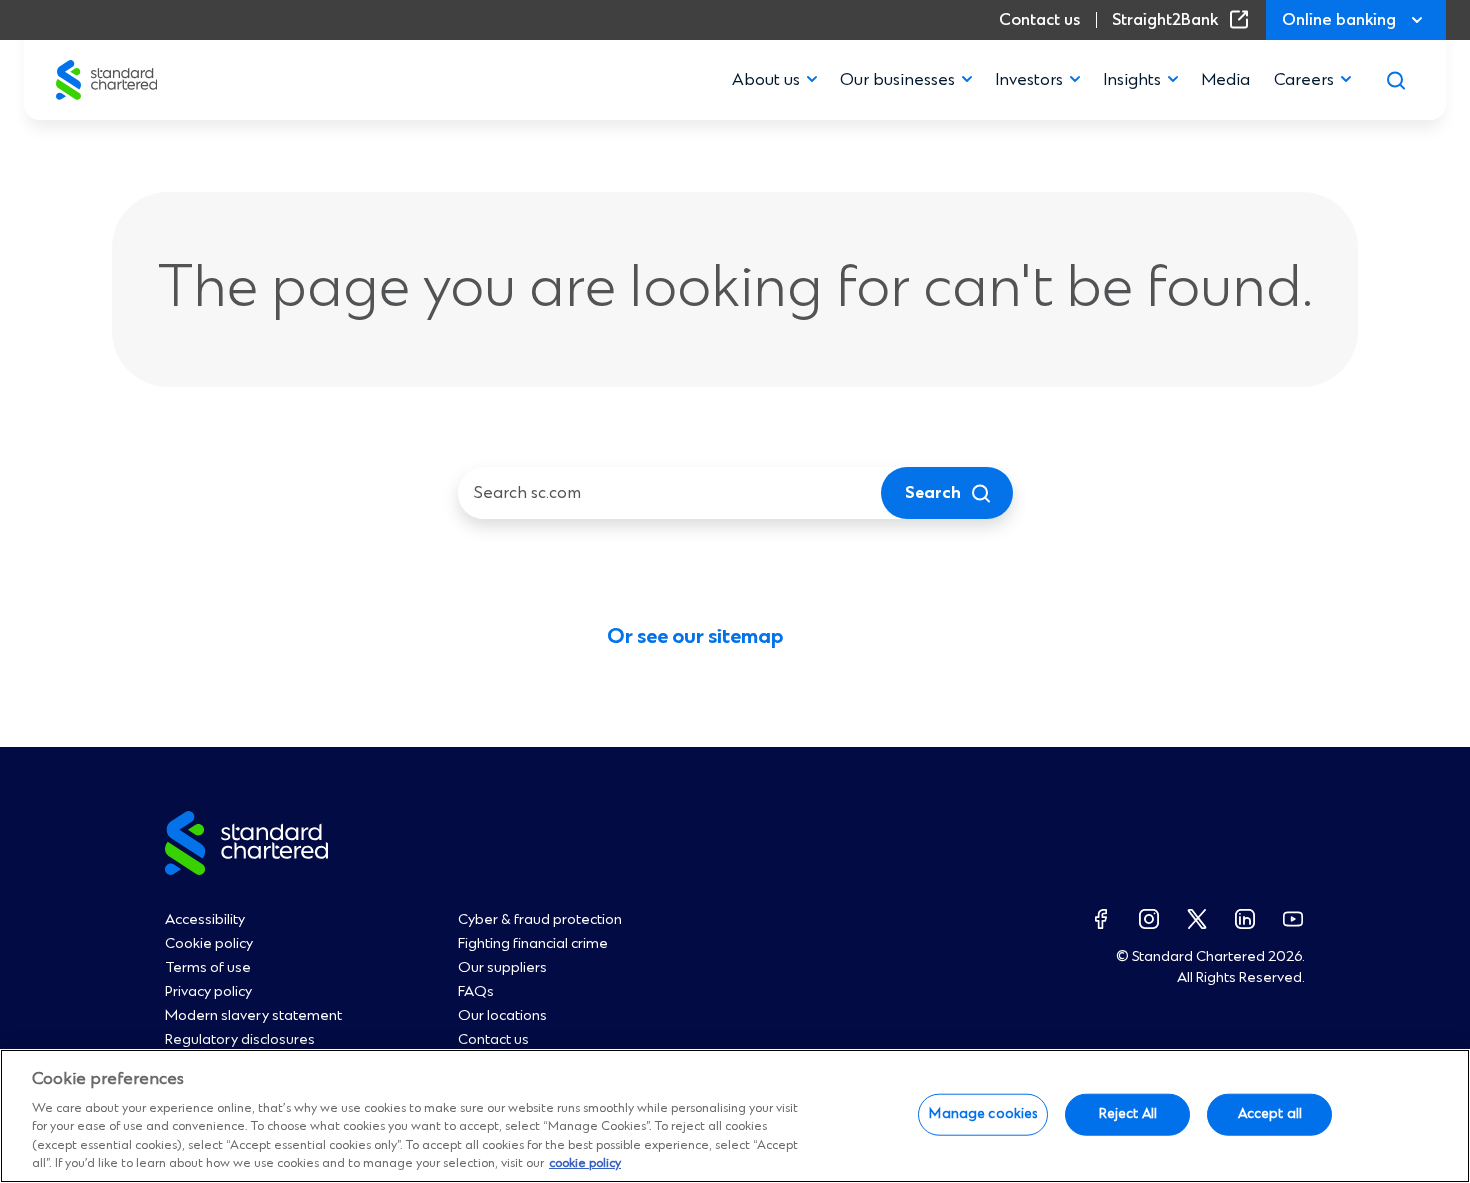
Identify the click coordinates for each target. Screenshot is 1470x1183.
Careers (1304, 80)
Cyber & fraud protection (540, 920)
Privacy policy (208, 992)
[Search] (1396, 80)
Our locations (502, 1016)
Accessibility (205, 920)
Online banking (1339, 20)
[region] (735, 1116)
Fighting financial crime (533, 944)
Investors (1029, 80)
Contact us (1039, 20)
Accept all (1270, 1114)
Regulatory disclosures (240, 1040)
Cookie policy (209, 944)
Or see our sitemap (695, 637)
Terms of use (208, 968)
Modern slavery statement (253, 1016)
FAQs (476, 992)
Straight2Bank (1184, 20)
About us (766, 80)
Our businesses (897, 80)
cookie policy (585, 1163)
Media (1225, 80)
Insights (1132, 80)
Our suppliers (502, 968)
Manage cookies (983, 1114)
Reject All (1128, 1114)
